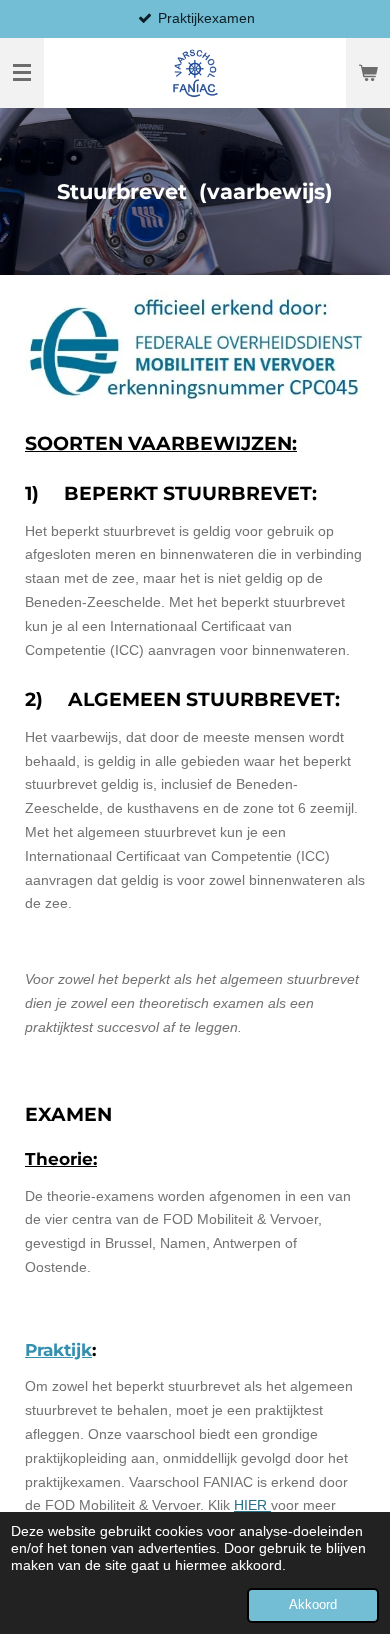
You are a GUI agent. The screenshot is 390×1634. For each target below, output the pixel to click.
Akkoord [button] (313, 1605)
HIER (252, 1505)
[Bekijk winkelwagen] (368, 73)
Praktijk (58, 1350)
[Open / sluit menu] (22, 73)
